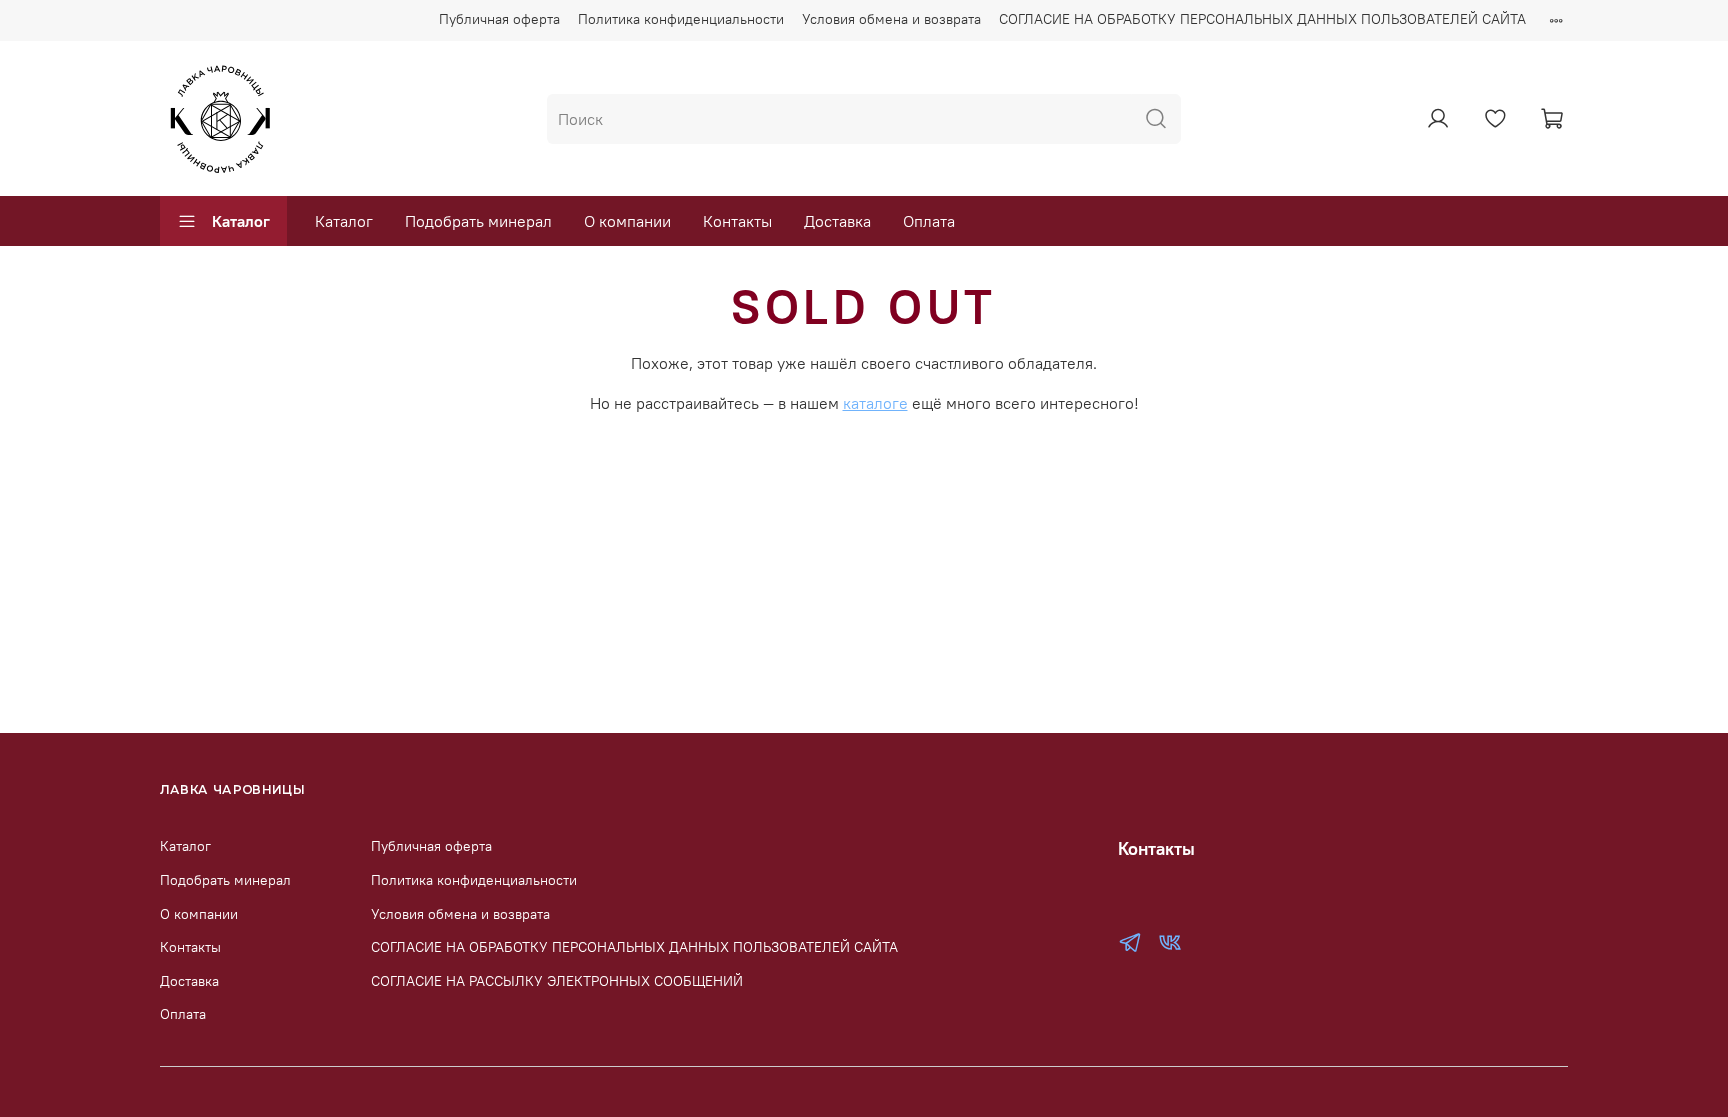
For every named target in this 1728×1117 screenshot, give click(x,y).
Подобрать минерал (478, 221)
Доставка (837, 221)
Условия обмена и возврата (891, 19)
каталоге (875, 403)
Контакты (737, 221)
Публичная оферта (499, 19)
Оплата (929, 221)
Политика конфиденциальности (681, 19)
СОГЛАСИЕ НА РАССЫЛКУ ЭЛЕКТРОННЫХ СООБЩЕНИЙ (557, 981)
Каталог (241, 221)
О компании (627, 221)
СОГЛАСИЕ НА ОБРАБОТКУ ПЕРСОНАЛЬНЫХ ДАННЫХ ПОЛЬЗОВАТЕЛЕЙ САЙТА (1262, 19)
